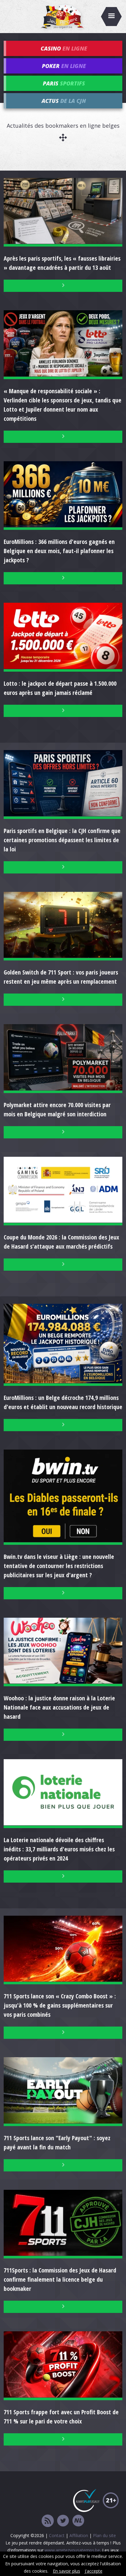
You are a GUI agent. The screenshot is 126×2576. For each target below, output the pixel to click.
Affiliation (79, 2535)
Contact (57, 2535)
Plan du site (104, 2535)
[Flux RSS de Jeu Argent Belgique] (48, 2521)
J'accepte (94, 2571)
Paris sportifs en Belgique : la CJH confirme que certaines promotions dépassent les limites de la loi (62, 840)
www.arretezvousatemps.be (72, 2550)
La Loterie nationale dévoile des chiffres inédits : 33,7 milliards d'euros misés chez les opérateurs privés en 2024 (59, 1849)
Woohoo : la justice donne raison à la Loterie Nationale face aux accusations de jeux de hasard (59, 1707)
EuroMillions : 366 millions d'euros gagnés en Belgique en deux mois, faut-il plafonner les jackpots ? (59, 551)
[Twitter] (63, 2521)
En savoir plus (67, 2571)
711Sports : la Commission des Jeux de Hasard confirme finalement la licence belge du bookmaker (60, 2279)
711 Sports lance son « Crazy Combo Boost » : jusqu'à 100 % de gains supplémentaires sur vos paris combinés (60, 2005)
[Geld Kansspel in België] (78, 2521)
